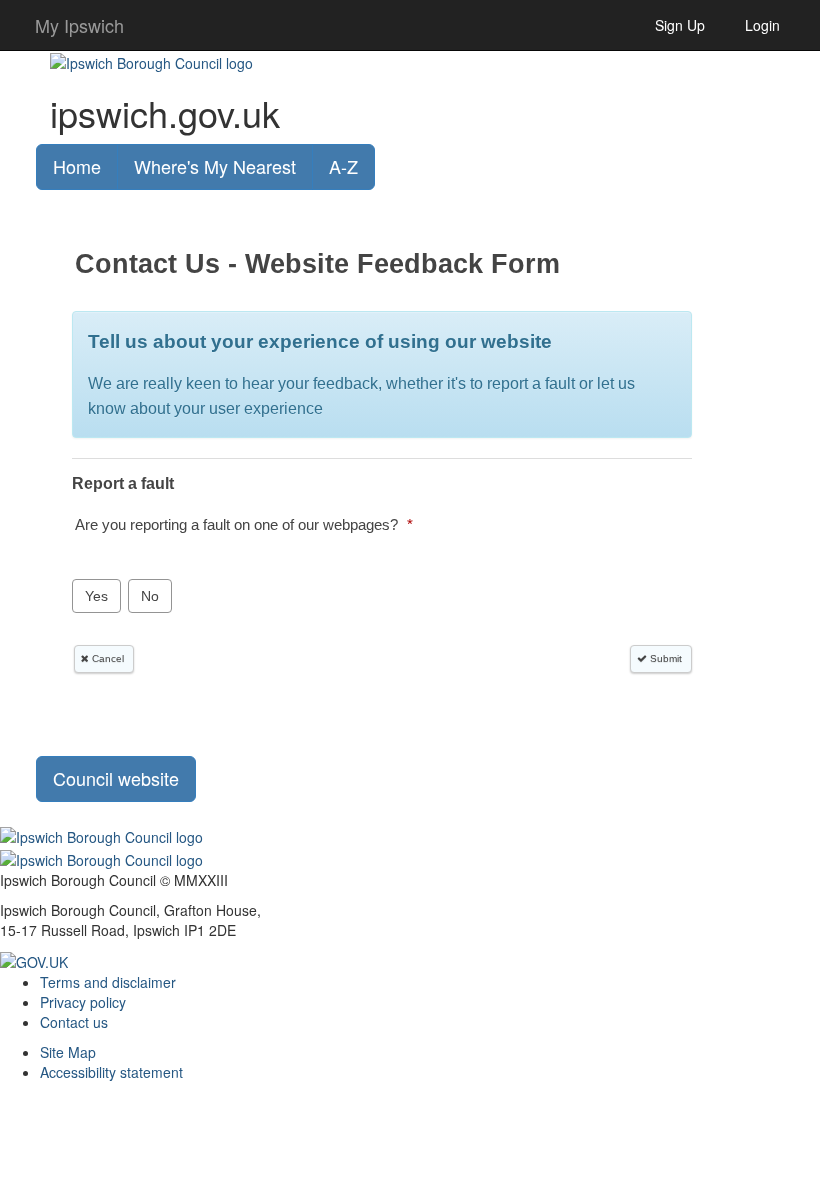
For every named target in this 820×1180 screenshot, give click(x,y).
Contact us (74, 1022)
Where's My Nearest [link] (215, 166)
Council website (116, 778)
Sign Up (680, 25)
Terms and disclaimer (108, 982)
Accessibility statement (111, 1072)
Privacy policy (83, 1002)
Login (762, 25)
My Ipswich (79, 25)
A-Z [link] (343, 166)
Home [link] (77, 166)
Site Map (68, 1052)
